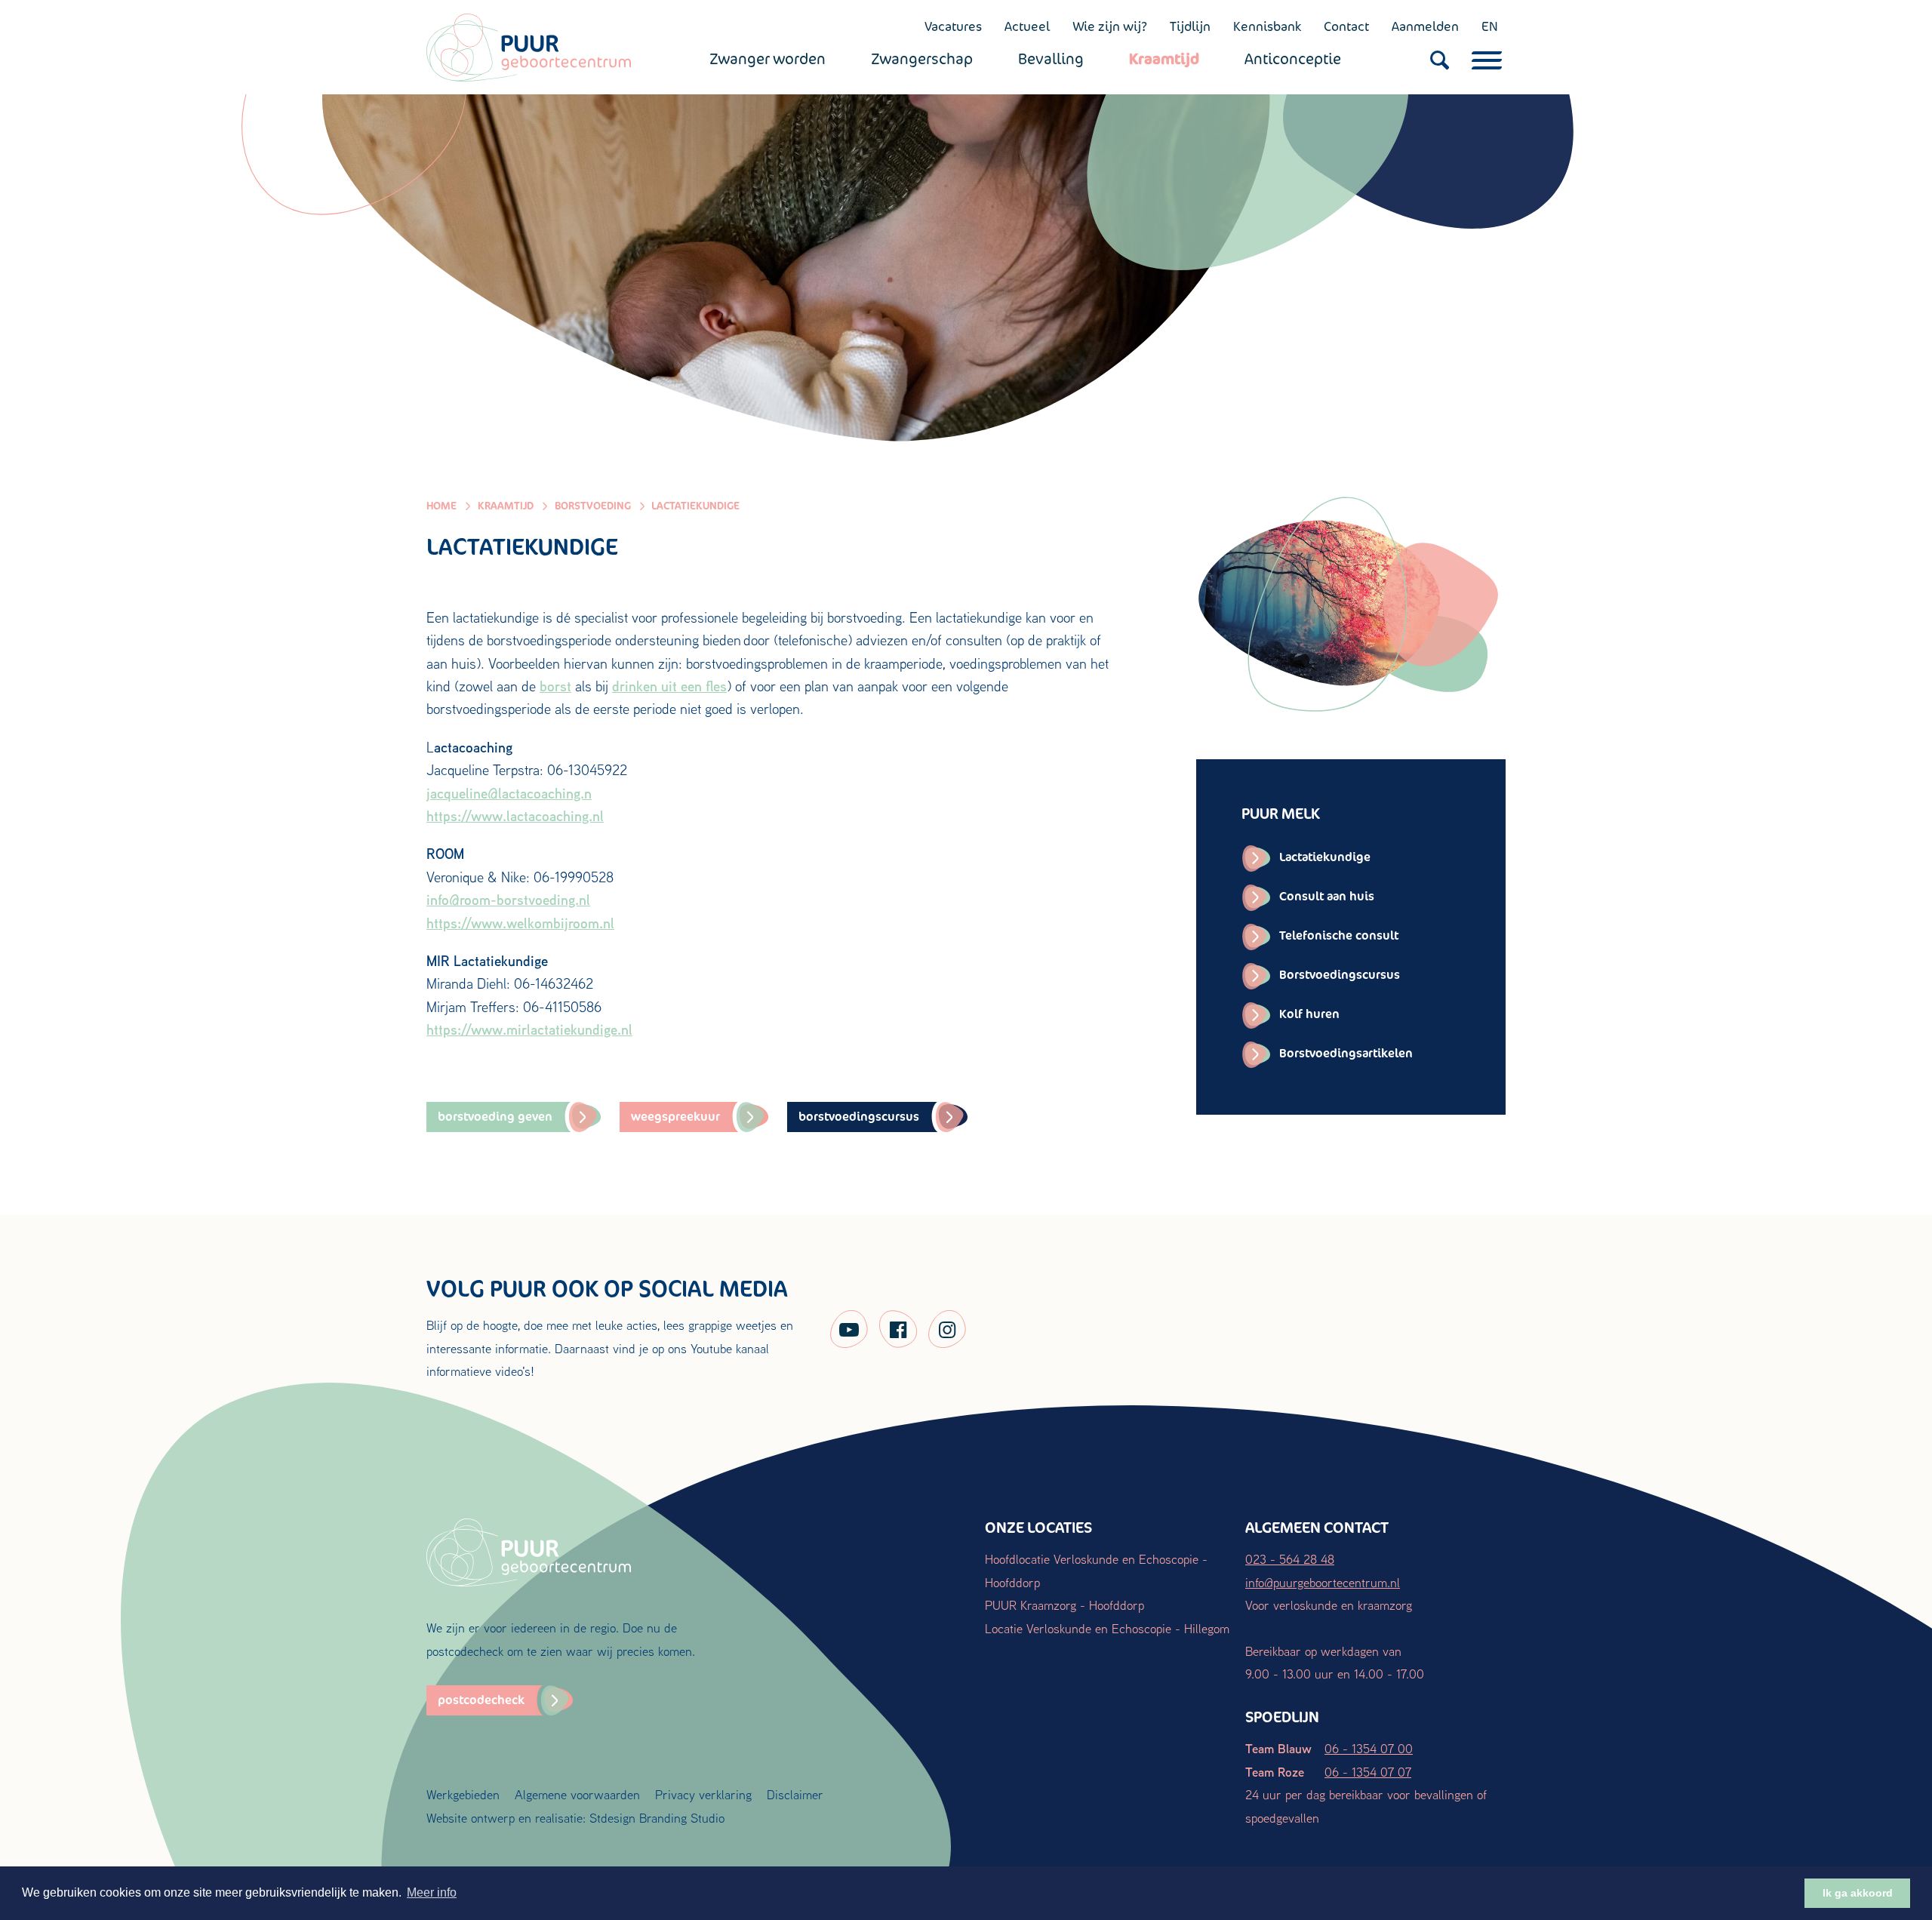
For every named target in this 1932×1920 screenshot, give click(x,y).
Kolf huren (1309, 1014)
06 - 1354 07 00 (1369, 1748)
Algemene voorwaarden (577, 1794)
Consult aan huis (1327, 896)
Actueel (1027, 26)
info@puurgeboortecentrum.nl (1323, 1582)
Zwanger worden (768, 59)
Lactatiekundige (1325, 857)
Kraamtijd (1164, 59)
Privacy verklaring (703, 1794)
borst (555, 686)
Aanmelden (1425, 26)
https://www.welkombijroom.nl (520, 923)
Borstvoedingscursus (1340, 975)
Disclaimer (795, 1794)
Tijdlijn (1190, 26)
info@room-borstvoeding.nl (508, 900)
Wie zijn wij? (1110, 26)
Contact (1346, 26)
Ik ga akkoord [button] (1858, 1893)
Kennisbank (1267, 26)
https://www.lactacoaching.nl (515, 816)
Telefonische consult (1339, 935)
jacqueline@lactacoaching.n (509, 793)
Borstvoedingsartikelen (1346, 1053)
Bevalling (1051, 59)
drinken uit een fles (669, 686)
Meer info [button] (432, 1892)
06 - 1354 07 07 (1368, 1772)
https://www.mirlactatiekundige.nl (529, 1029)
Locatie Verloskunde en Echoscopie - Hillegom (1107, 1628)
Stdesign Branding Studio (657, 1818)
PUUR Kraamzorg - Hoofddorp (1064, 1605)
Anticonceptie (1293, 59)
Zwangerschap (922, 59)
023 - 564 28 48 (1290, 1559)
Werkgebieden (463, 1794)
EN (1490, 26)
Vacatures (953, 26)
